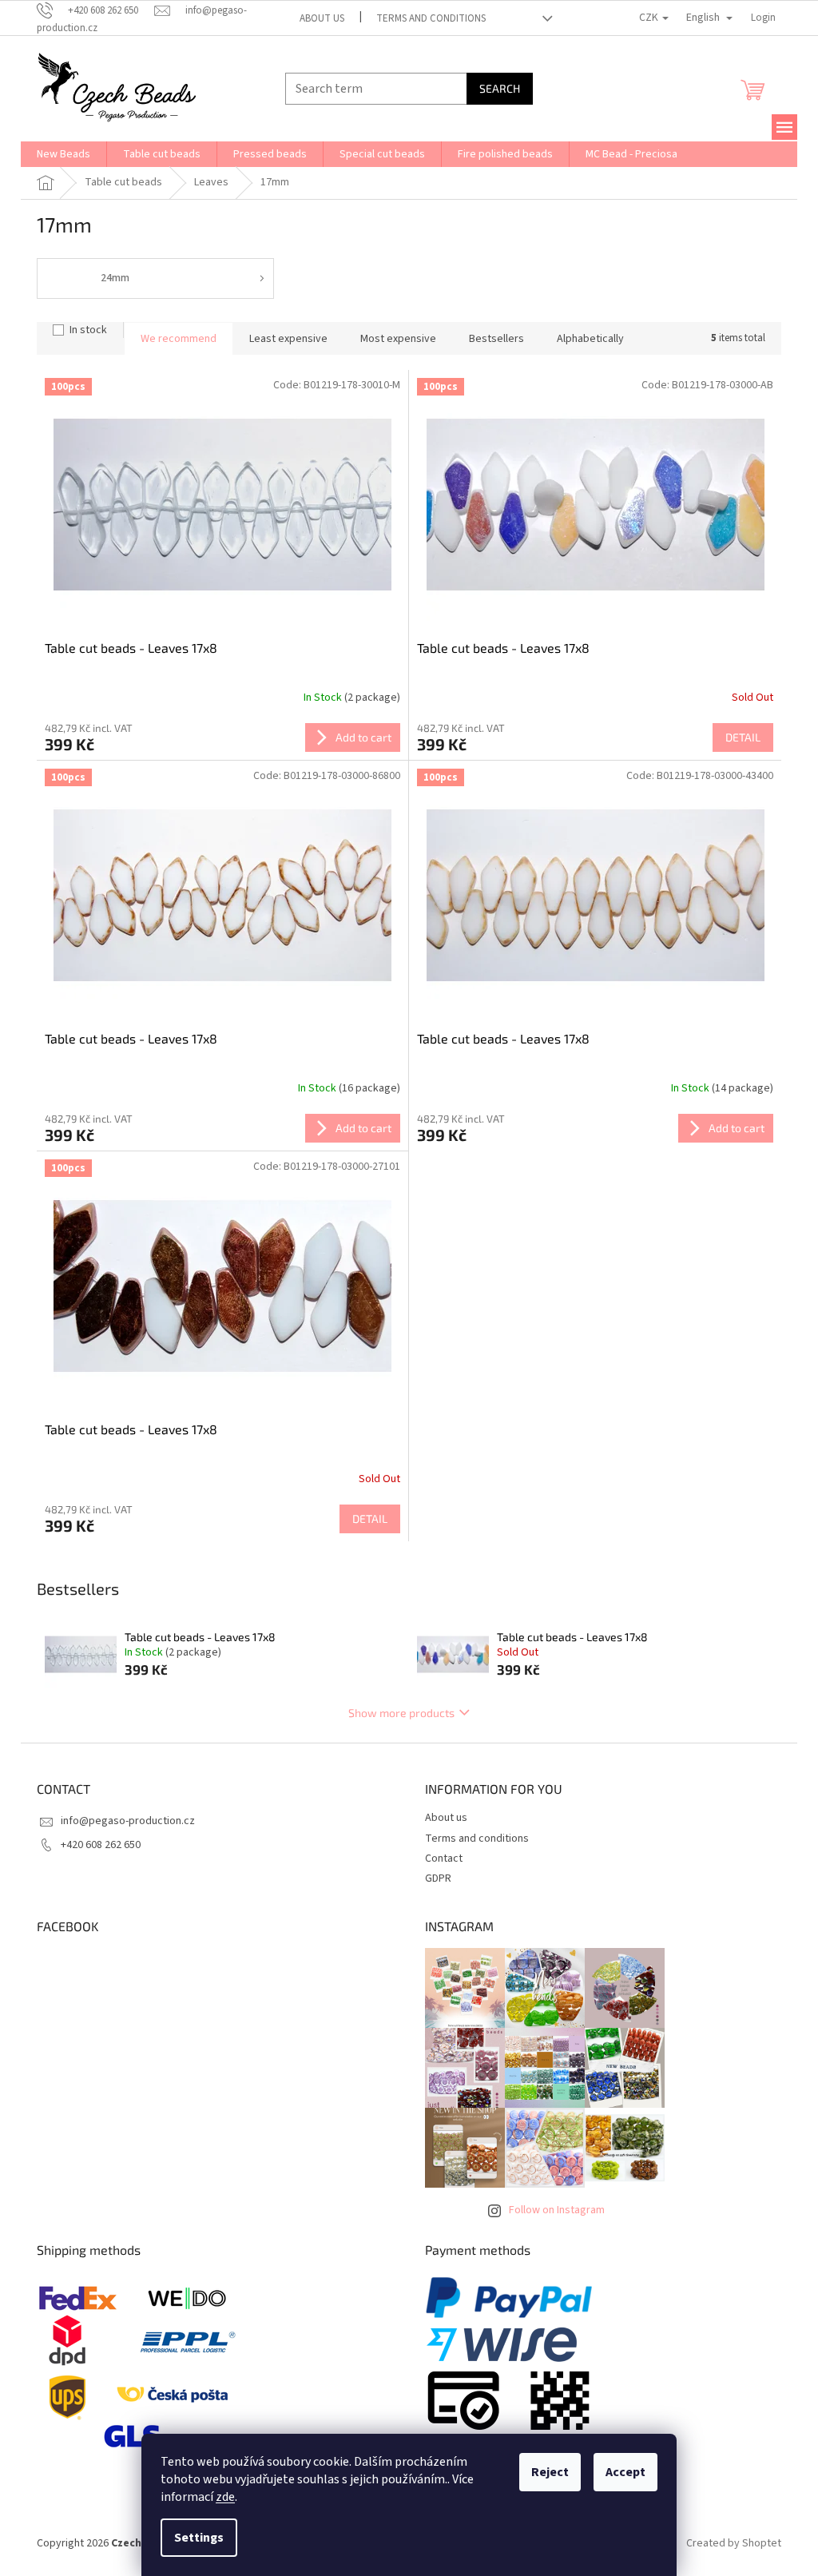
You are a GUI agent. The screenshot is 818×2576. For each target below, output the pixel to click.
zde (225, 2497)
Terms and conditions (431, 18)
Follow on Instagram (557, 2210)
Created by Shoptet (734, 2543)
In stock (88, 330)
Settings (199, 2538)
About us (322, 18)
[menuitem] (64, 154)
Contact (444, 1858)
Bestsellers (496, 339)
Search (500, 88)
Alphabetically (590, 339)
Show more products (401, 1713)
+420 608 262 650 (101, 1845)
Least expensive (288, 339)
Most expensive (398, 339)
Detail (743, 737)
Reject (550, 2472)
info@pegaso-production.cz (128, 1821)
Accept (625, 2472)
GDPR (438, 1878)
